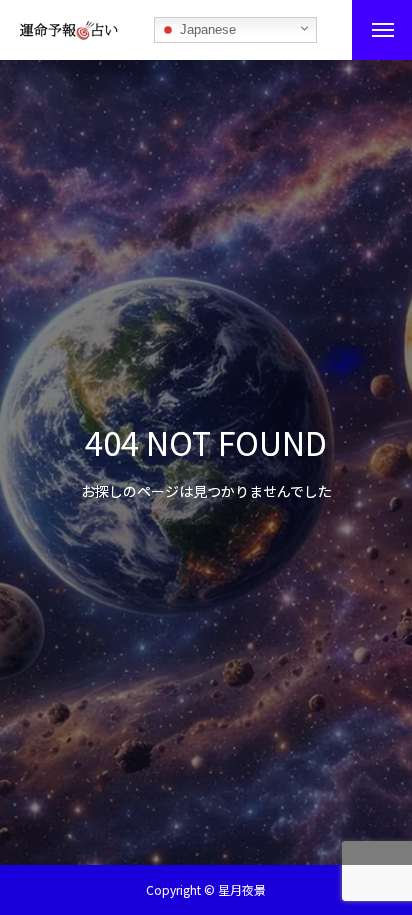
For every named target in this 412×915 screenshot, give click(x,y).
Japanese (206, 29)
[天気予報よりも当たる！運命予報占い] (69, 30)
